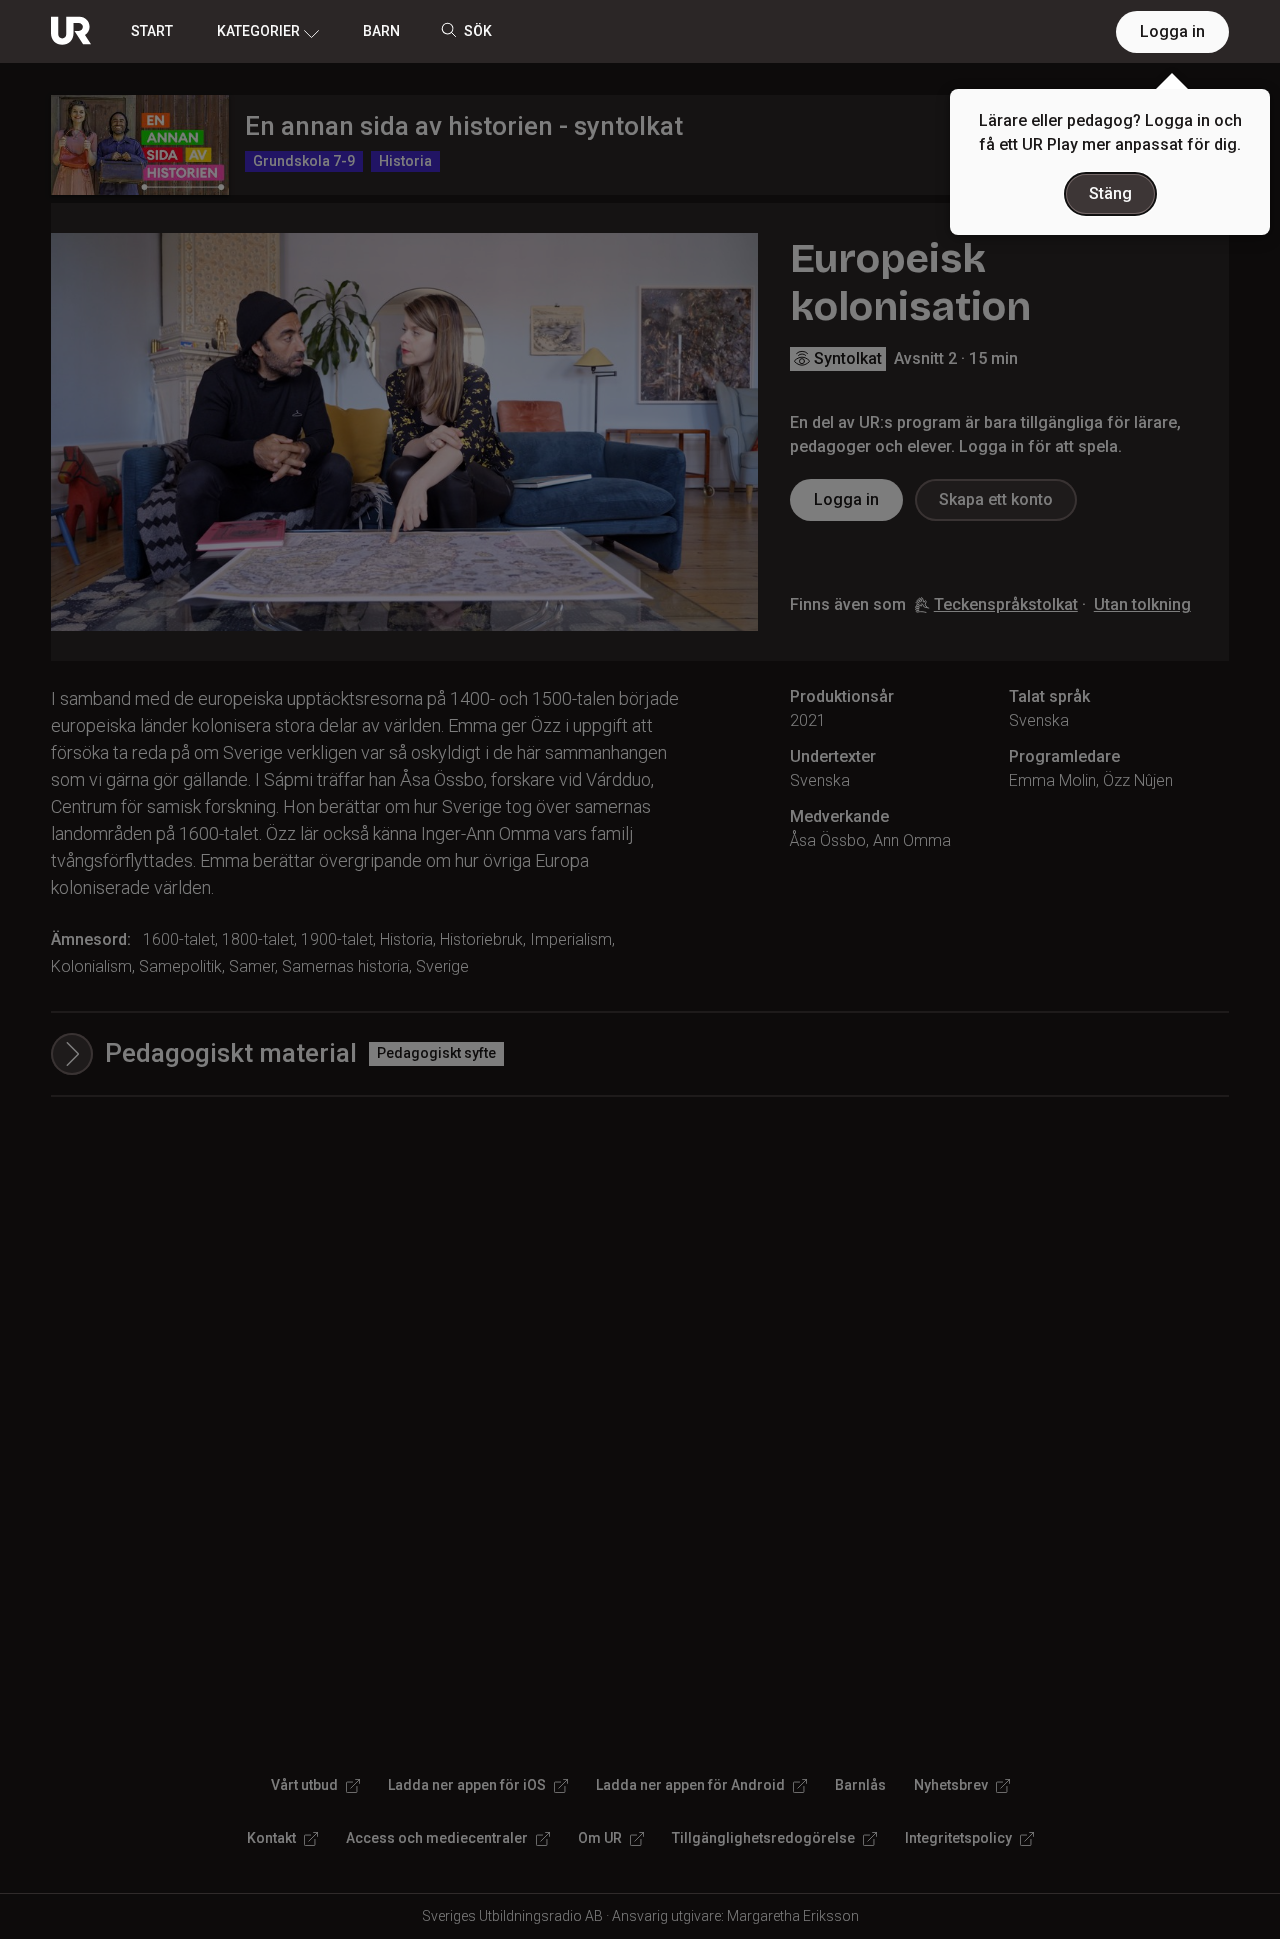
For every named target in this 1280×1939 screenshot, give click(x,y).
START (152, 31)
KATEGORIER (258, 31)
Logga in (1172, 31)
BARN (381, 31)
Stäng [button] (1110, 193)
